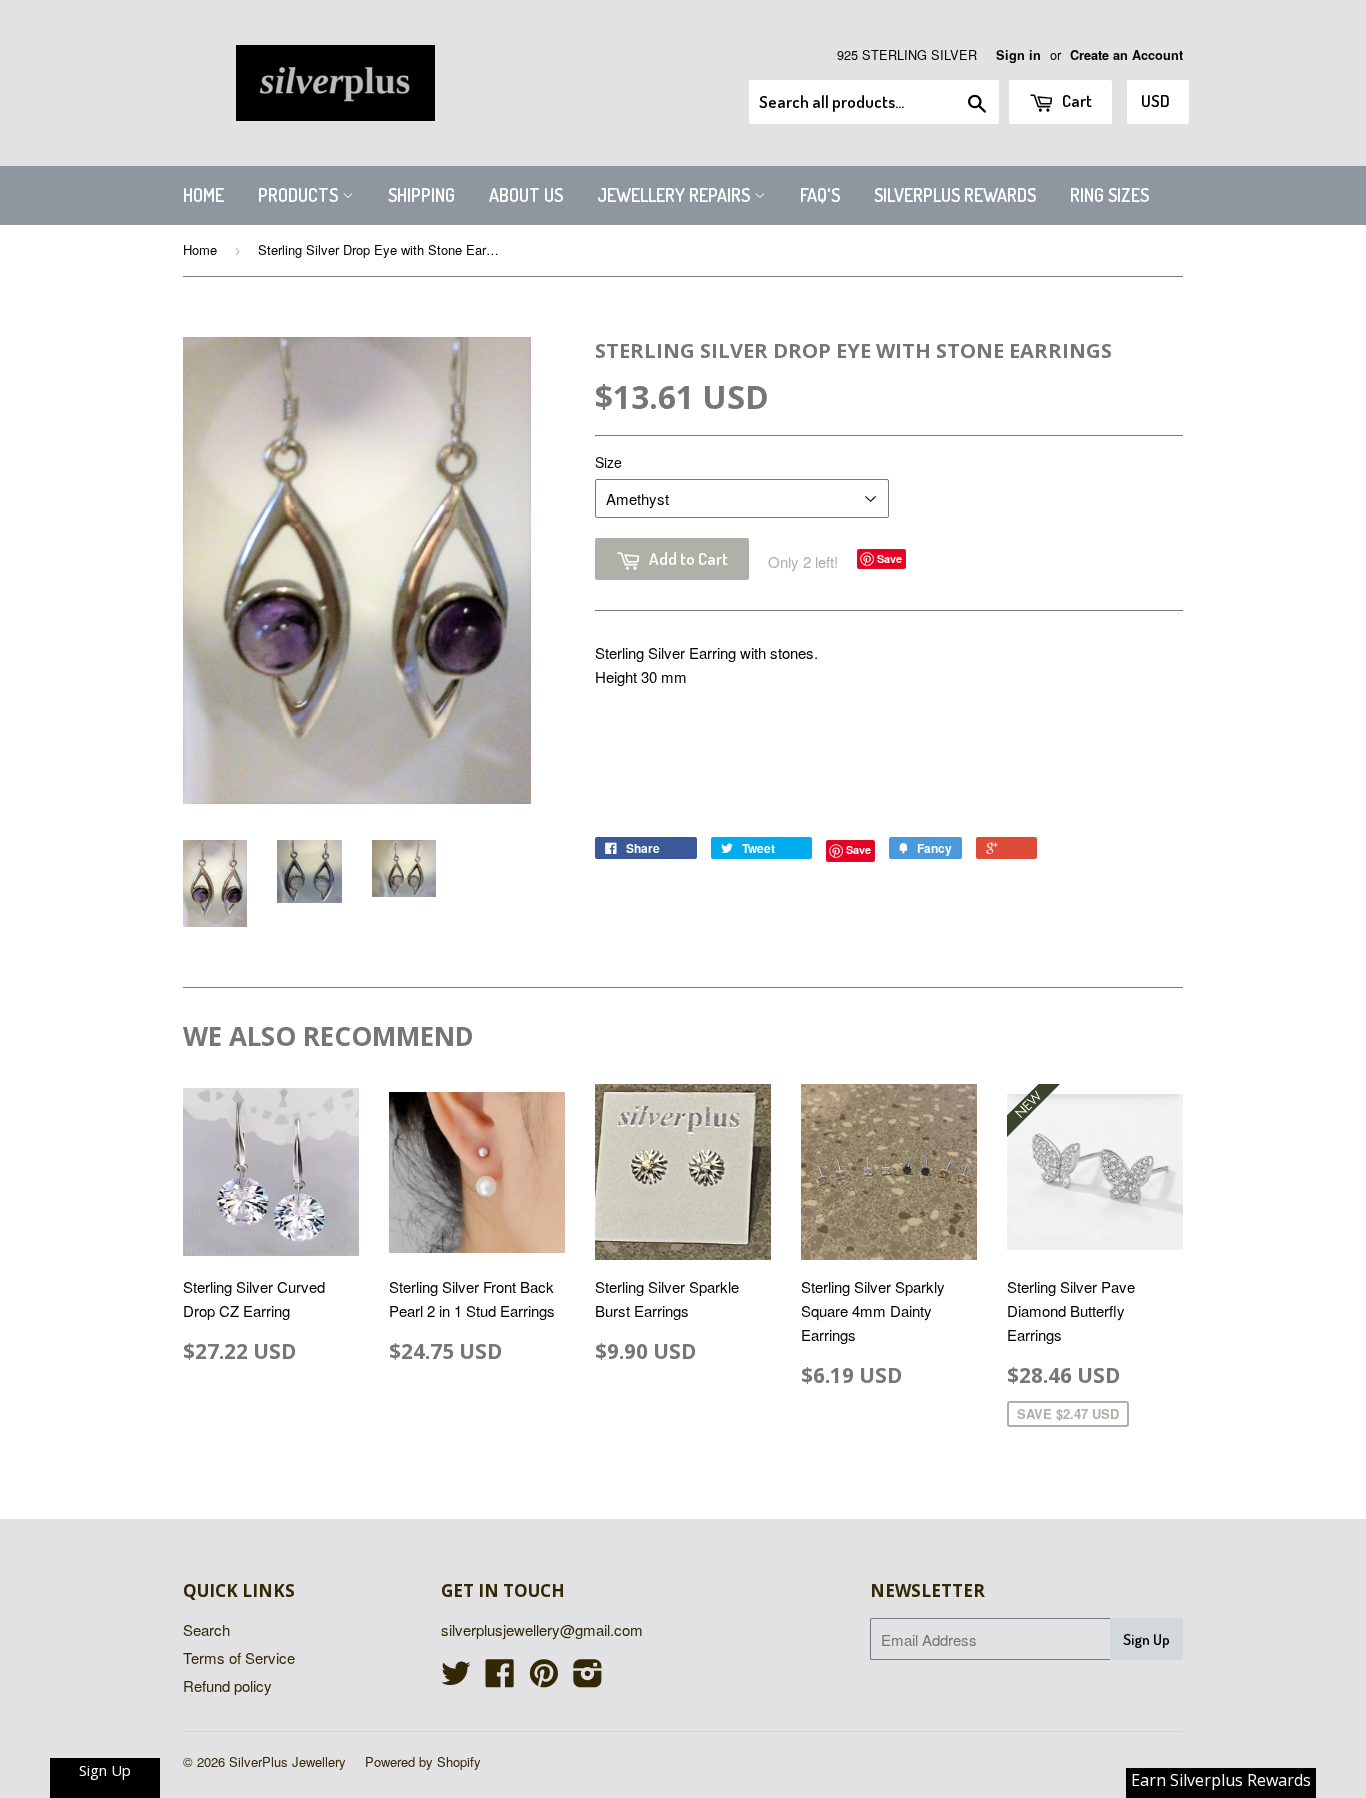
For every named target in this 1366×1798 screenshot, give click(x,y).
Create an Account (1126, 55)
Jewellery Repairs (675, 195)
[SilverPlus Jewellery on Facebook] (500, 1678)
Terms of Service (239, 1657)
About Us (526, 195)
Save (889, 558)
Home (203, 195)
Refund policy (227, 1685)
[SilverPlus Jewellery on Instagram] (588, 1678)
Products (300, 195)
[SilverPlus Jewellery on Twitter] (456, 1678)
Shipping (421, 195)
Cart (1075, 100)
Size (608, 462)
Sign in (1018, 55)
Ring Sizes (1109, 195)
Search (206, 1629)
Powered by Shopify (423, 1761)
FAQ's (820, 195)
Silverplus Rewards (955, 195)
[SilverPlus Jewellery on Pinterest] (544, 1678)
